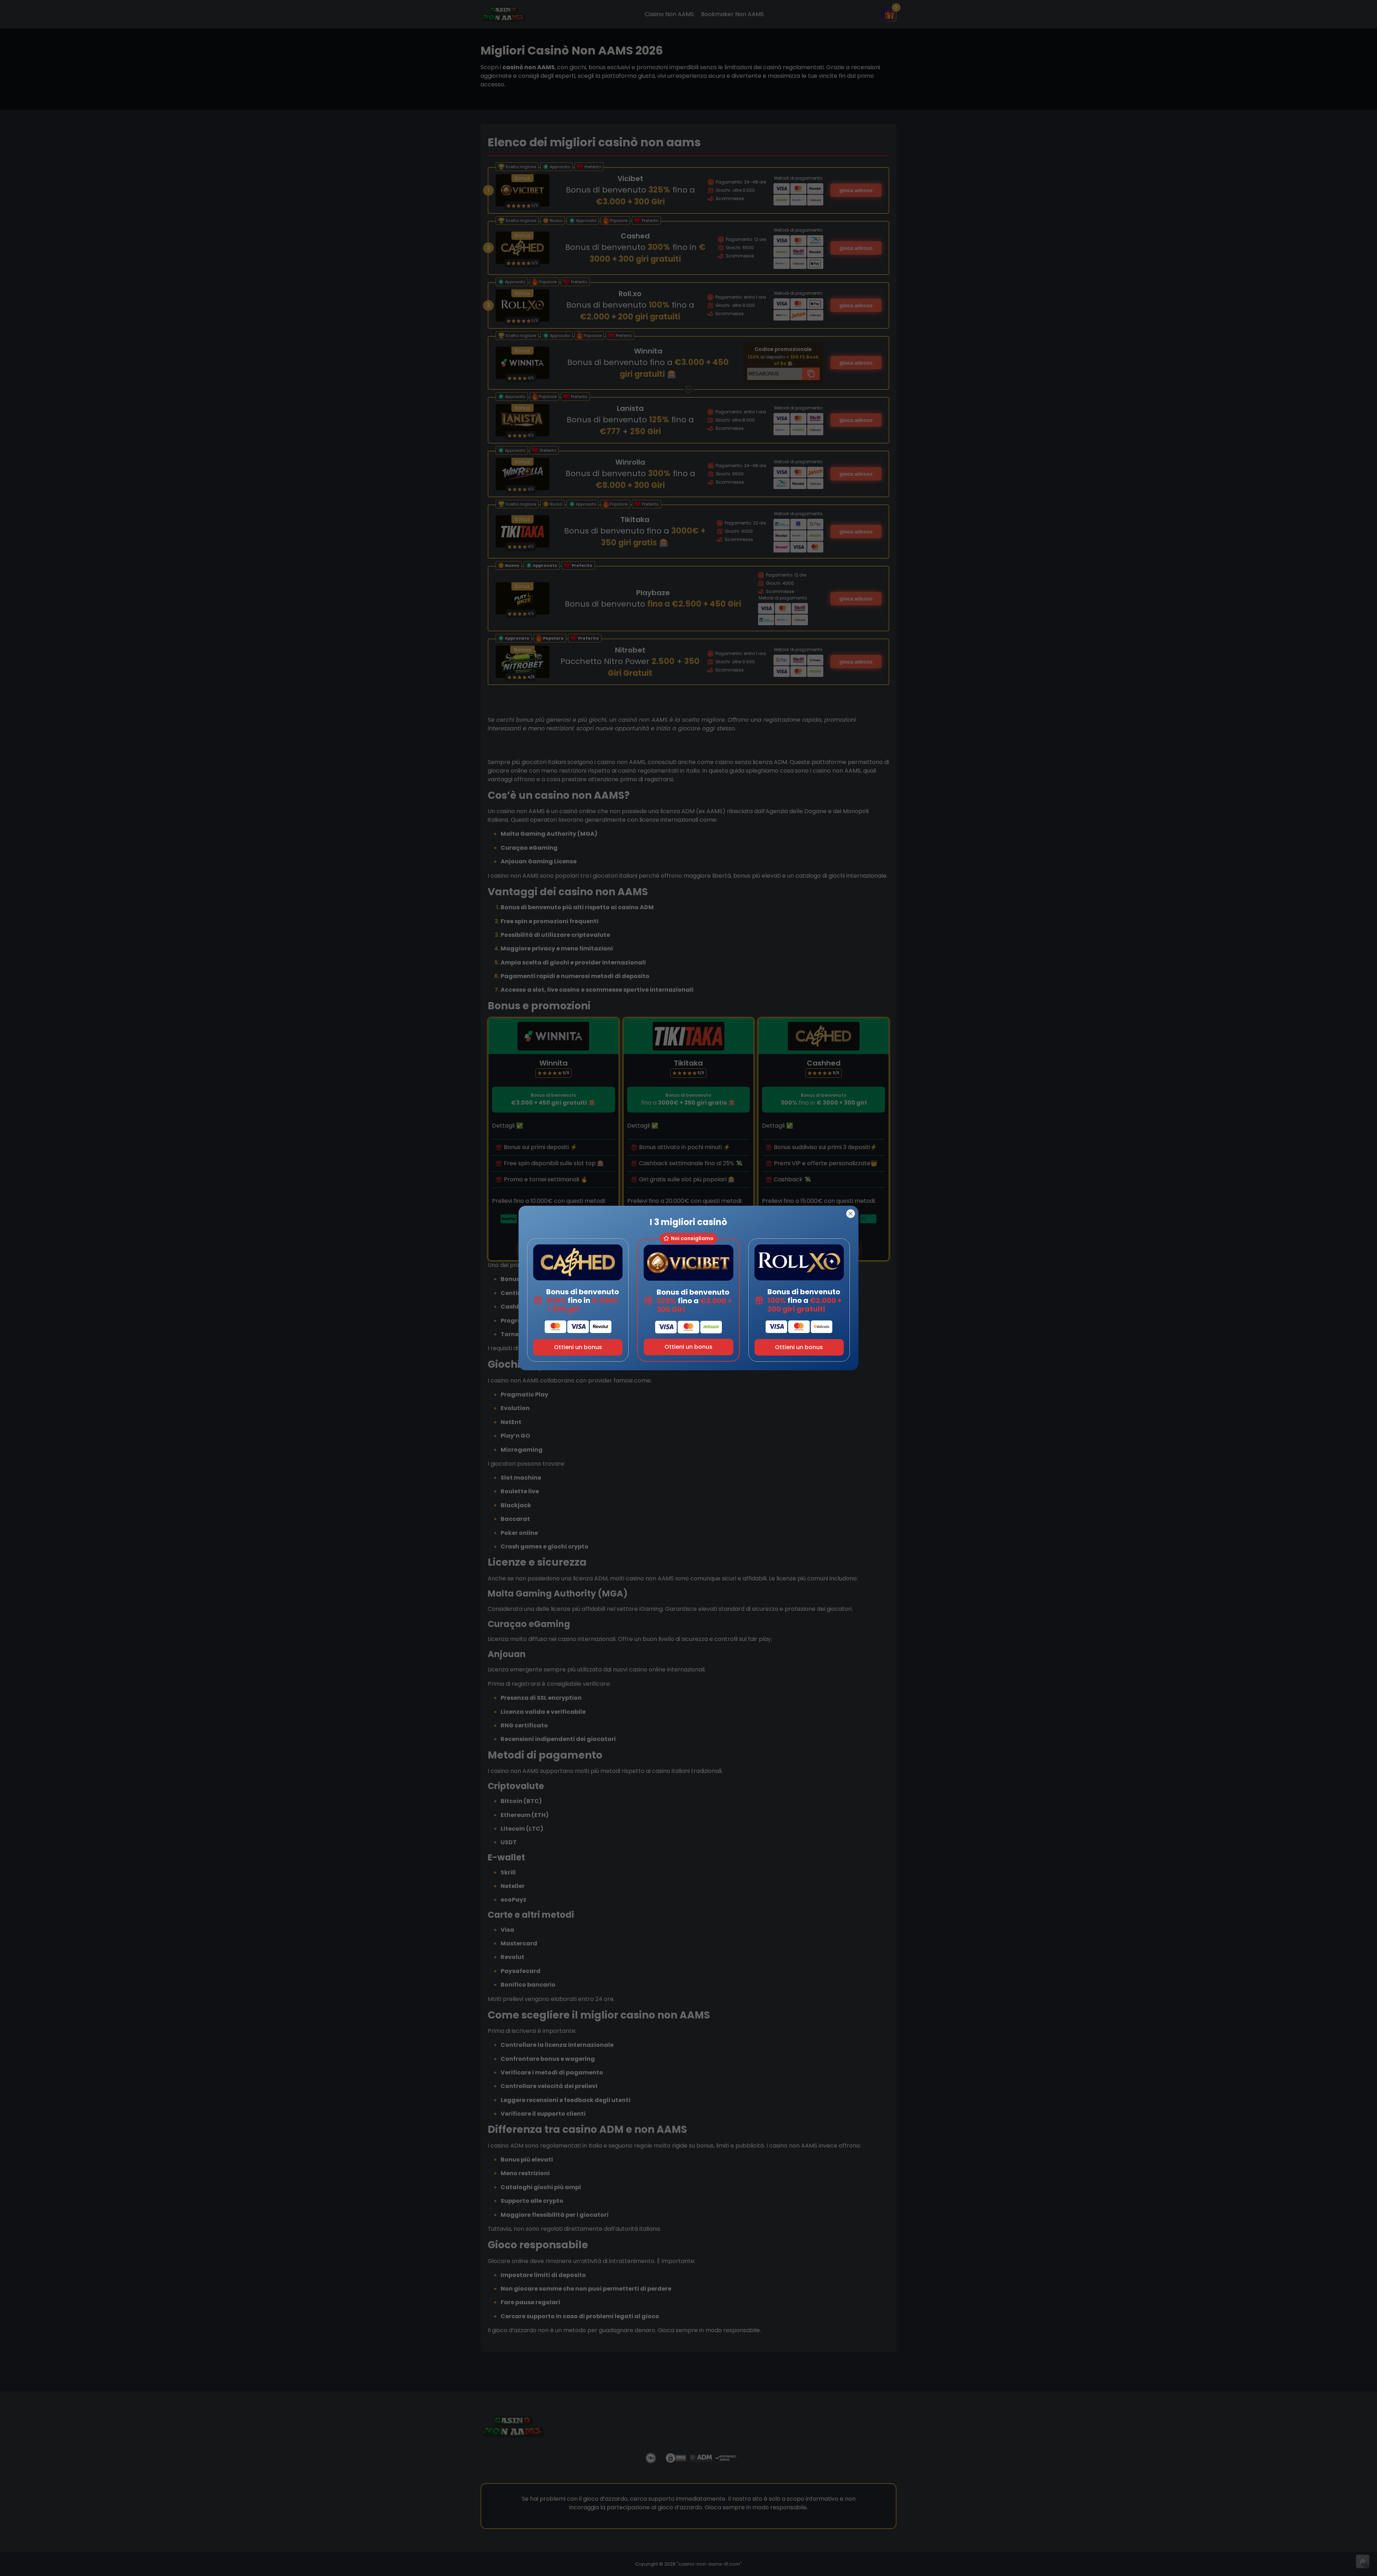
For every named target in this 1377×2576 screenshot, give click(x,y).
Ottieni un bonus (578, 1347)
